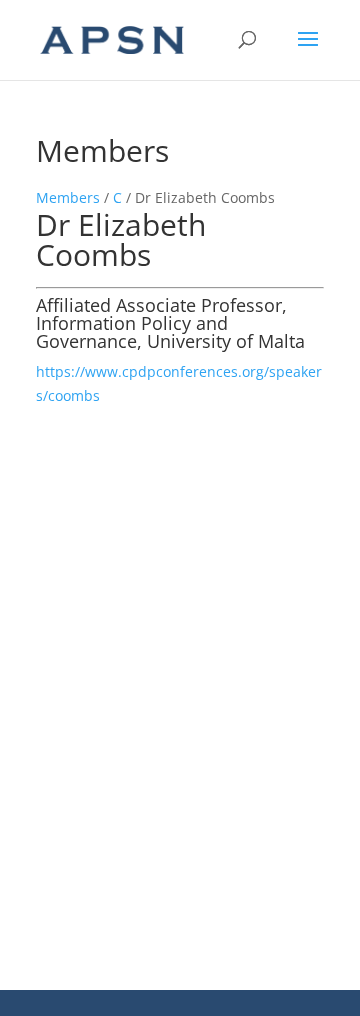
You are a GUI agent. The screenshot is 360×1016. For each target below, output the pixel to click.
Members (68, 197)
